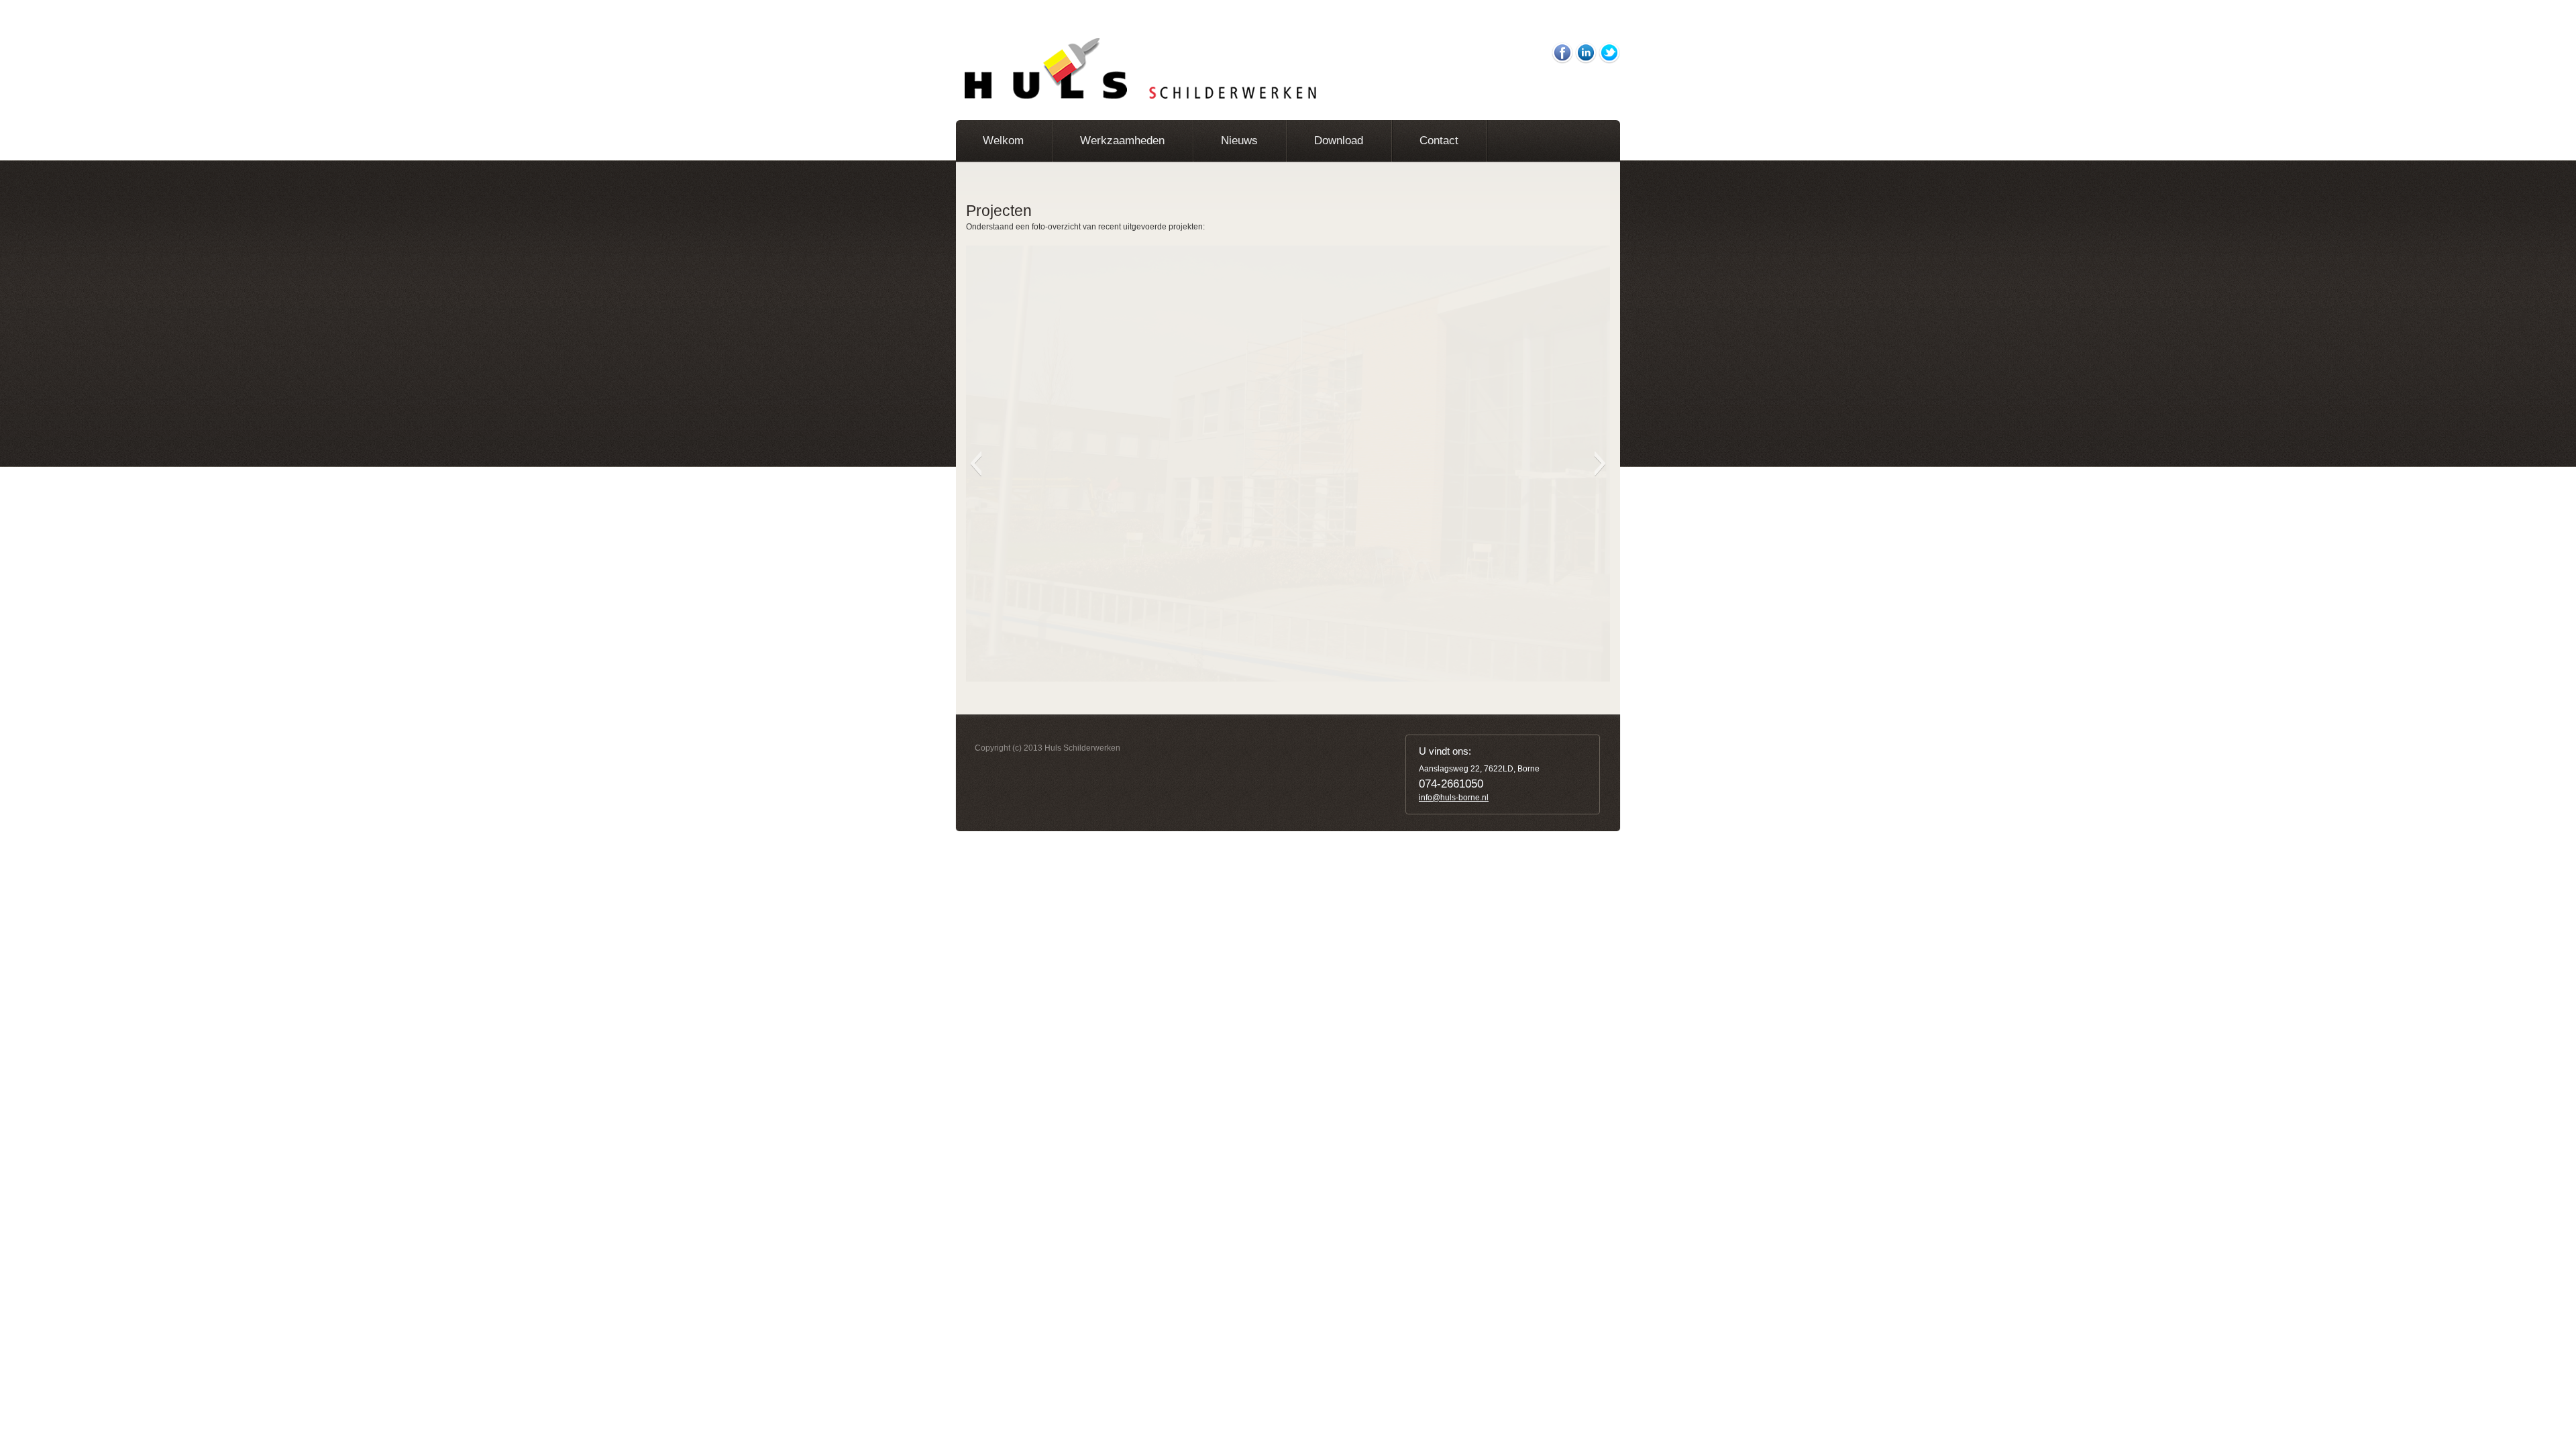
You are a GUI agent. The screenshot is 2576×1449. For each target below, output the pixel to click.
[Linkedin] (1586, 48)
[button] (976, 464)
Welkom (1003, 141)
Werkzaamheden (1122, 141)
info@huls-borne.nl (1454, 798)
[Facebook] (1562, 48)
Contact (1439, 141)
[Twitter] (1609, 48)
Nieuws (1239, 141)
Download (1339, 141)
